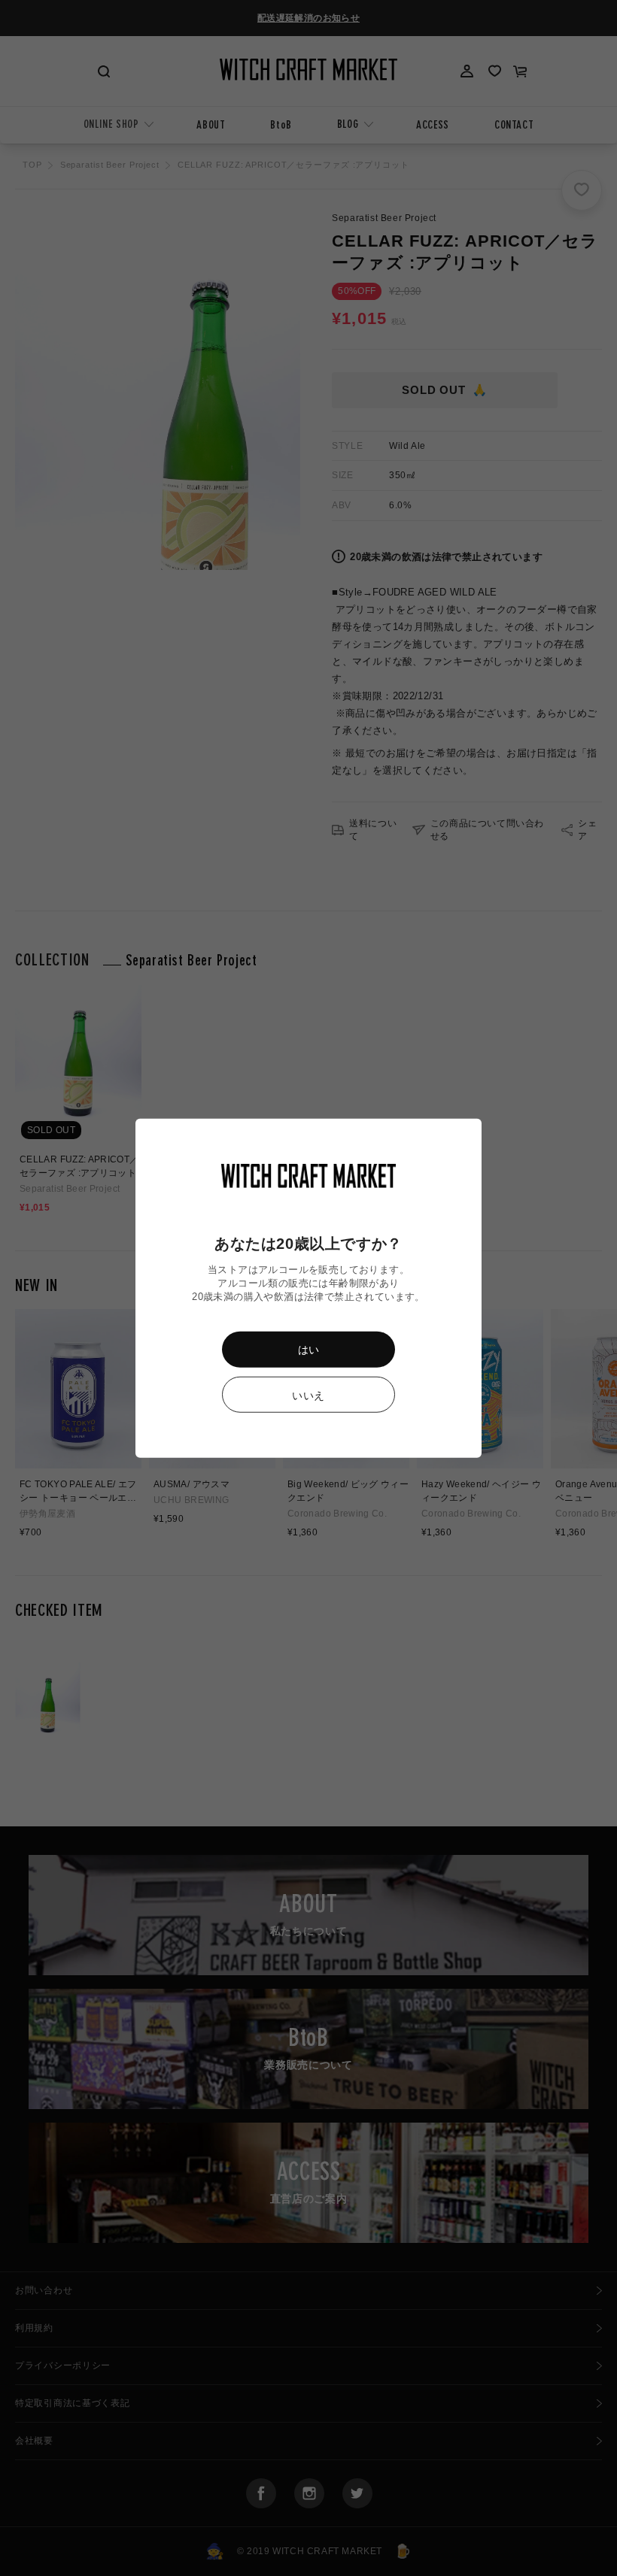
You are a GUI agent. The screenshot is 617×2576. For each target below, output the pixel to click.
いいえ (308, 1395)
